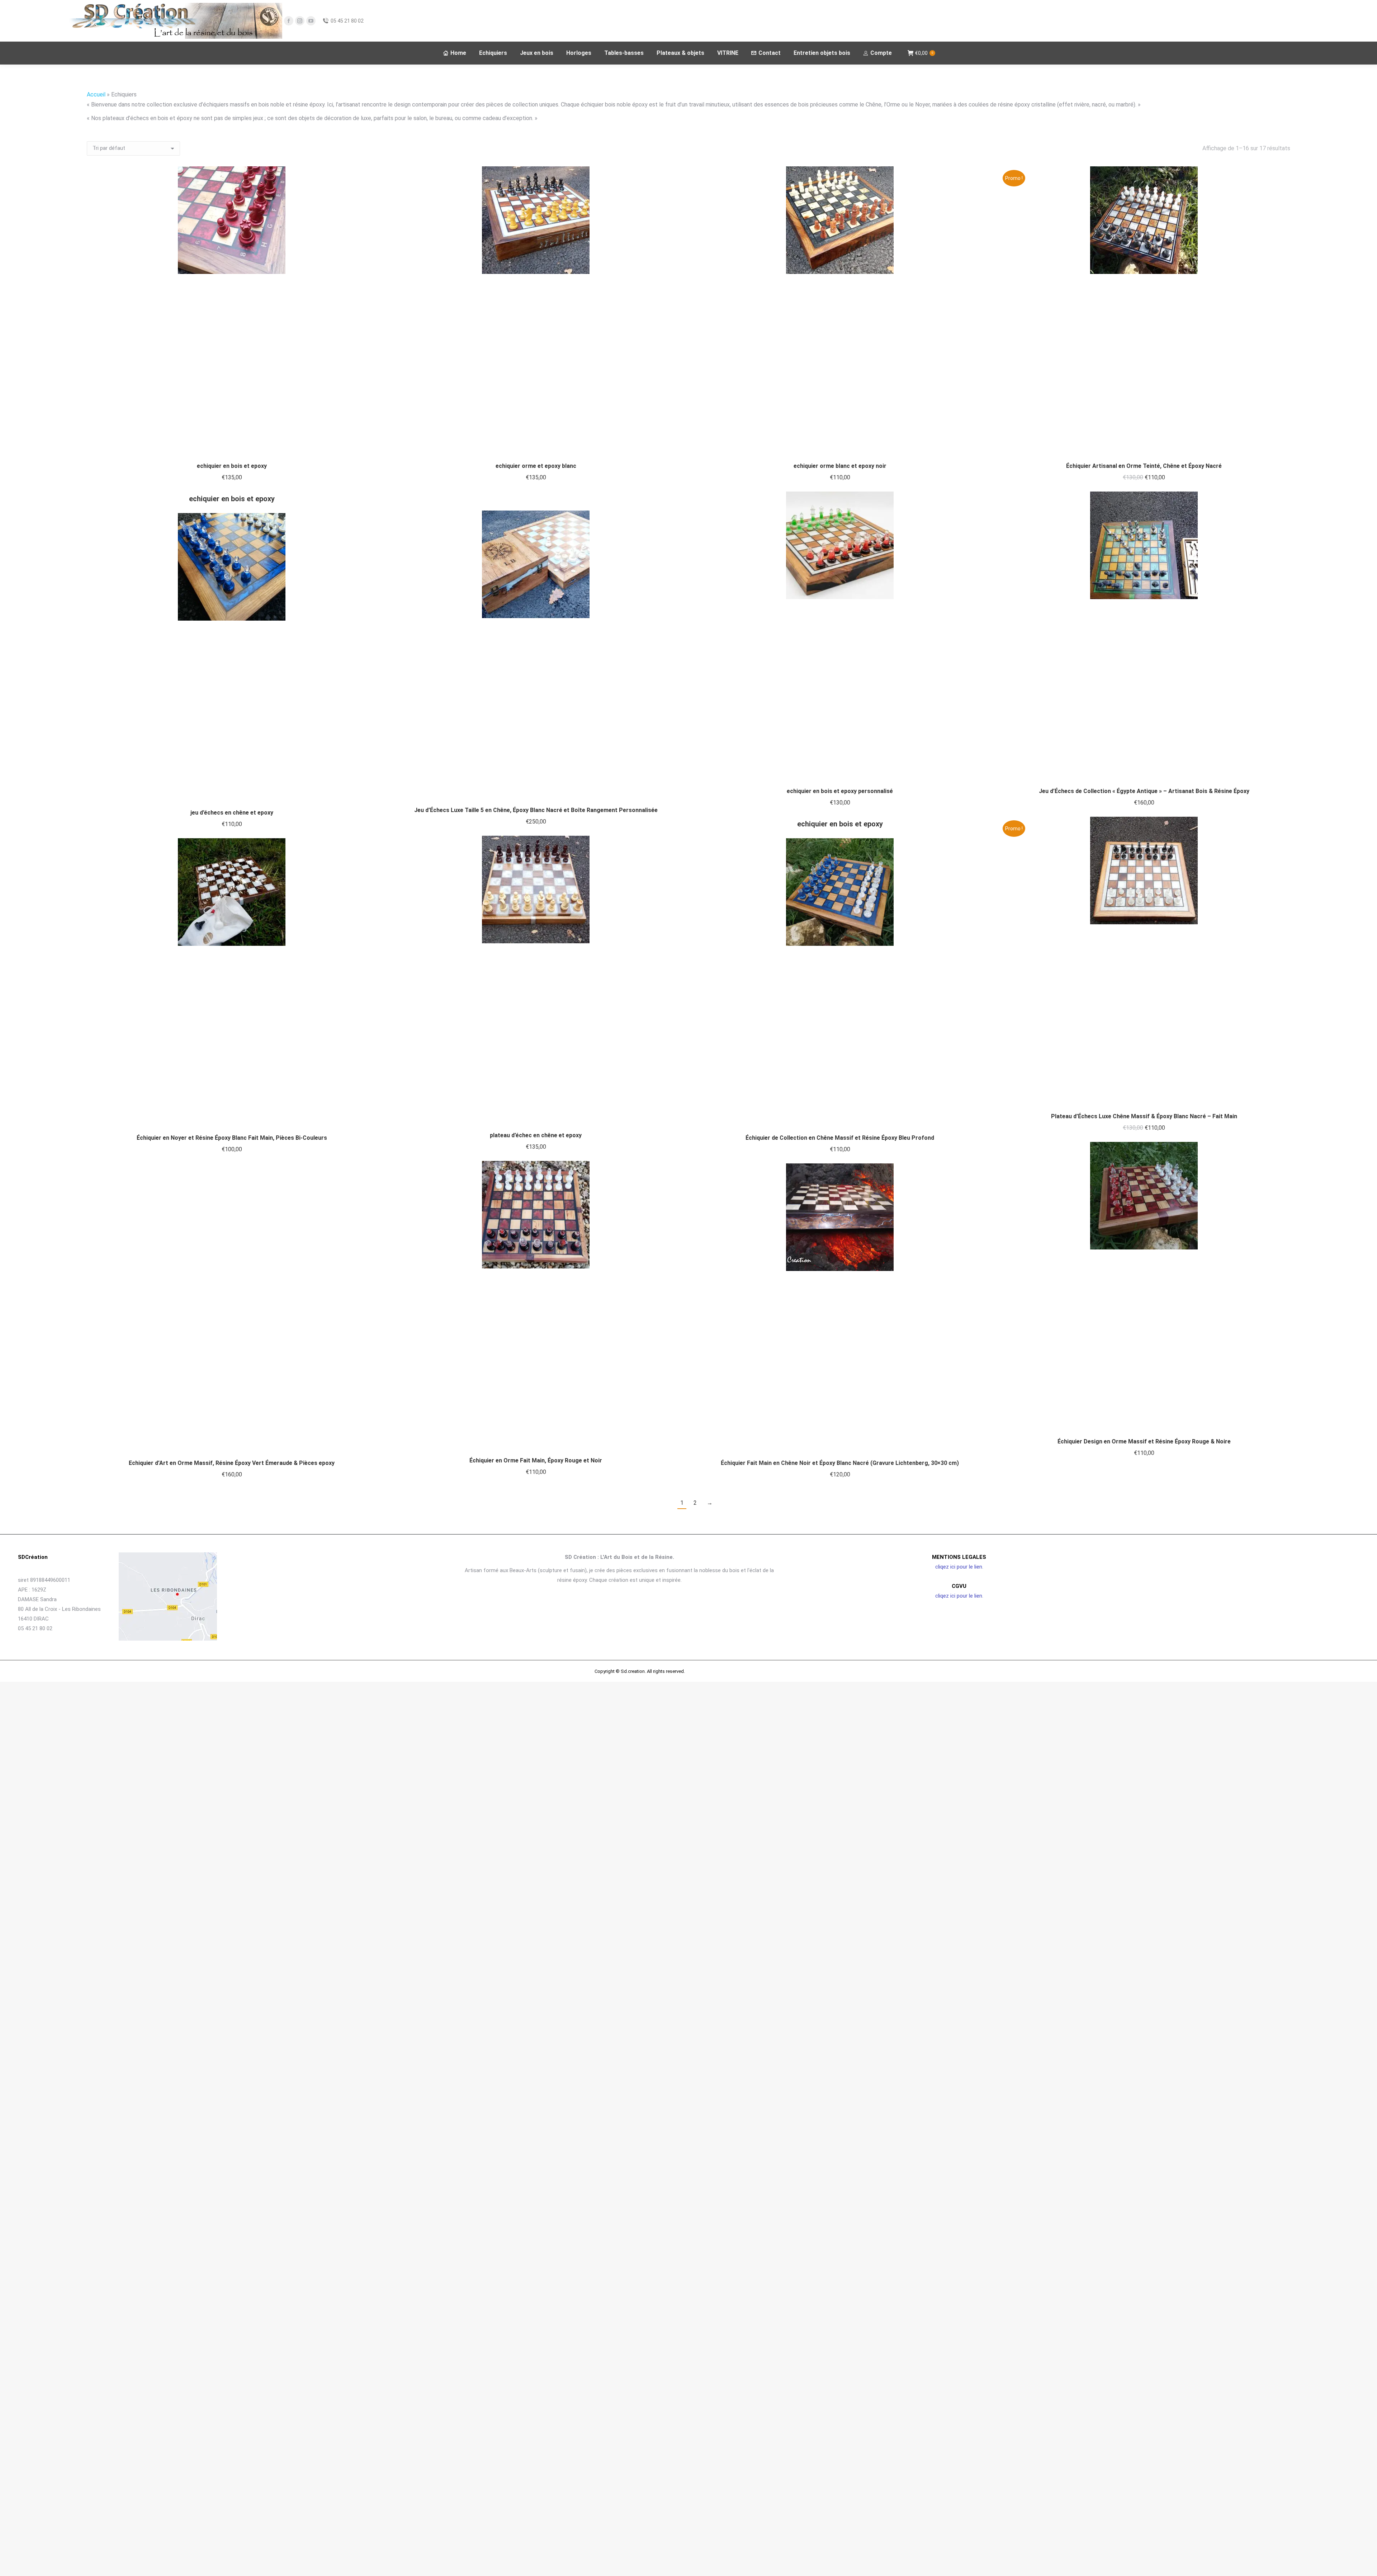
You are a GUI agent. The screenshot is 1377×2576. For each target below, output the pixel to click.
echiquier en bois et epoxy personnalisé (840, 791)
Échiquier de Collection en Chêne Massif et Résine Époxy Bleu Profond (840, 1138)
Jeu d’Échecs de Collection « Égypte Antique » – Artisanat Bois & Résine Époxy (1144, 791)
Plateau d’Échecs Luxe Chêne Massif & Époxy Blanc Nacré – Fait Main (1144, 1116)
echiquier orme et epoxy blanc (536, 466)
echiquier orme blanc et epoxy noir (840, 466)
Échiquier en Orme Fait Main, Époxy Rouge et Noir (536, 1460)
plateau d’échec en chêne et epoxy (536, 1135)
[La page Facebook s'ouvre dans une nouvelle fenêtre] (289, 21)
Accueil (96, 94)
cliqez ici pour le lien (959, 1567)
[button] (367, 447)
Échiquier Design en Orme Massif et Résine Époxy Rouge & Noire (1144, 1441)
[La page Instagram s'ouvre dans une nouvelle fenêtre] (300, 21)
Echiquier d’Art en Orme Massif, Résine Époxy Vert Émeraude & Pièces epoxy (232, 1463)
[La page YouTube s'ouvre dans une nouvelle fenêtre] (311, 21)
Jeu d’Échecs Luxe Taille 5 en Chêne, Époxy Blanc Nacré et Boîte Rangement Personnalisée (536, 810)
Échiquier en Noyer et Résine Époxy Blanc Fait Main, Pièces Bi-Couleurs (232, 1138)
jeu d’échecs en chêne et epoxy (232, 813)
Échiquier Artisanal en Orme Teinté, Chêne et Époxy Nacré (1144, 466)
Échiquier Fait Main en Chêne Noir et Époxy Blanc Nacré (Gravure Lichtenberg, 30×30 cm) (840, 1463)
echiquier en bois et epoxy (232, 466)
